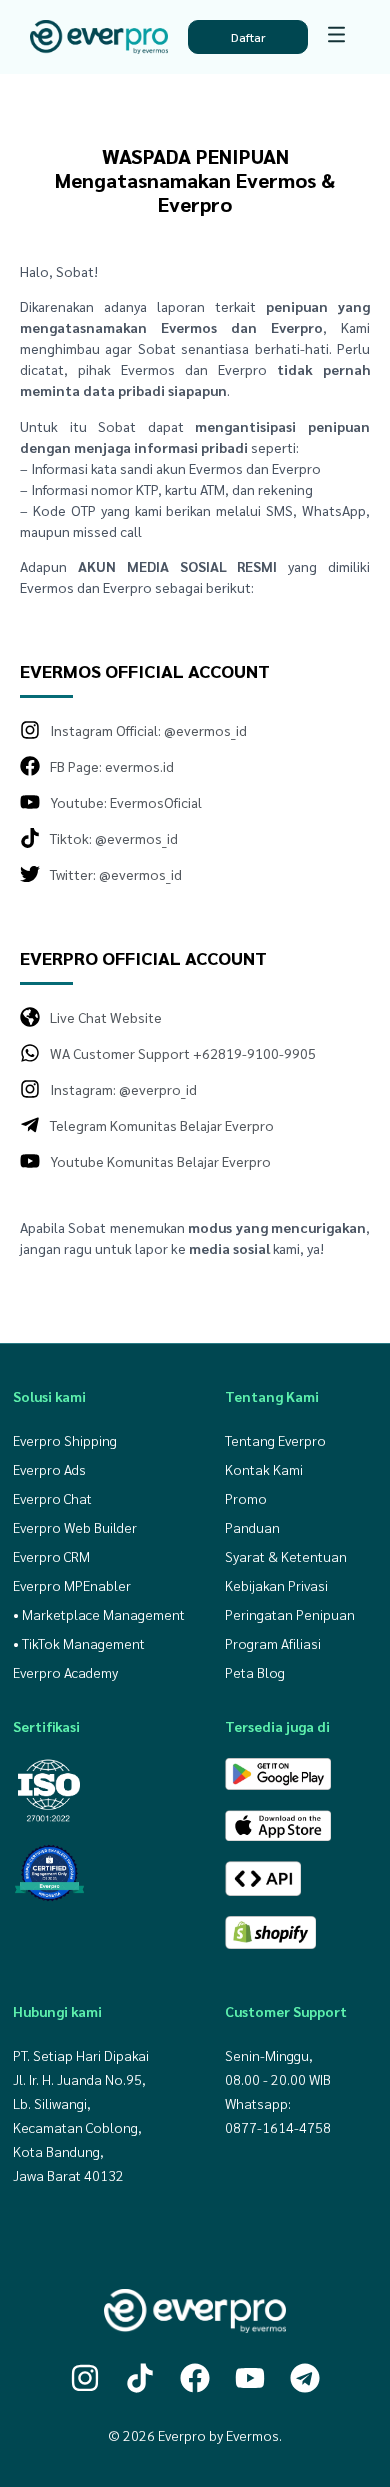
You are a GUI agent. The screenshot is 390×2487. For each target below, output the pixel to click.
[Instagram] (85, 2378)
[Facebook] (195, 2378)
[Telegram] (305, 2378)
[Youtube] (250, 2378)
